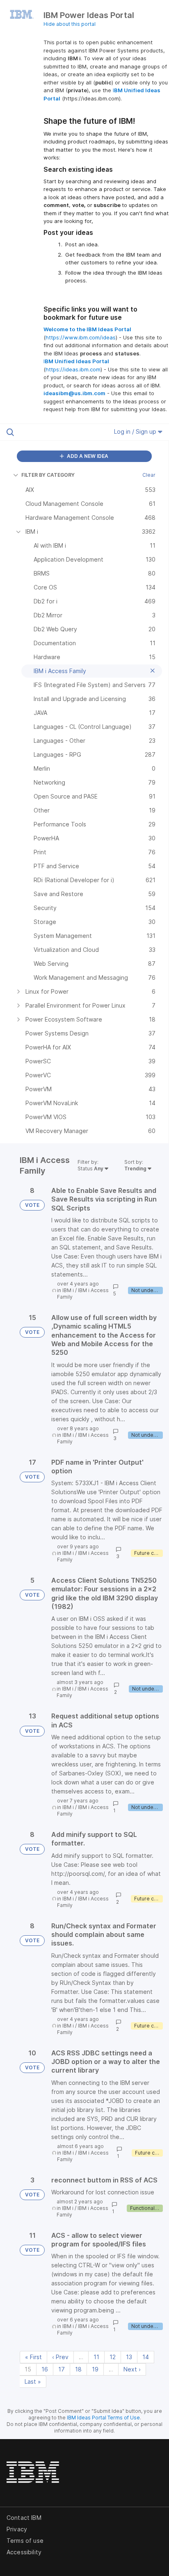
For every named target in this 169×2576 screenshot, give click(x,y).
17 (62, 2369)
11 (96, 2357)
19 (95, 2369)
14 (146, 2357)
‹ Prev (60, 2357)
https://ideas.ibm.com (73, 369)
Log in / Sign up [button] (136, 431)
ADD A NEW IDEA (87, 456)
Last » (33, 2381)
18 (78, 2369)
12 (113, 2357)
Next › (132, 2369)
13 (129, 2357)
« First (33, 2357)
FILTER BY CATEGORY (48, 475)
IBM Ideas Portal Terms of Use (103, 2418)
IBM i (68, 1290)
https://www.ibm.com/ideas (81, 337)
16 (45, 2369)
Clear (149, 475)
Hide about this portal (70, 24)
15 (28, 2369)
